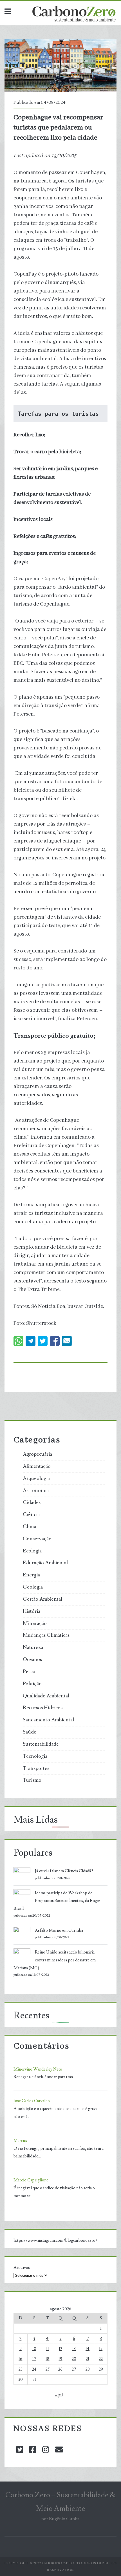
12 (60, 2349)
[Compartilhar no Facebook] (55, 1341)
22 (101, 2359)
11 (48, 2349)
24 (34, 2369)
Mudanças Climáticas (46, 1635)
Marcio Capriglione (31, 2180)
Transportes (36, 1768)
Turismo (32, 1780)
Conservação (37, 1539)
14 (88, 2349)
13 (74, 2349)
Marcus (20, 2141)
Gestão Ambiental (42, 1599)
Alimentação (37, 1466)
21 (88, 2359)
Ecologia (32, 1551)
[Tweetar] (43, 1341)
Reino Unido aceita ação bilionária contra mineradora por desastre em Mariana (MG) (55, 1960)
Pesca (29, 1672)
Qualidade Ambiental (46, 1696)
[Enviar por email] (67, 1341)
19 (60, 2359)
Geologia (33, 1587)
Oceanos (32, 1660)
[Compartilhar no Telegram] (31, 1341)
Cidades (32, 1503)
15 (101, 2349)
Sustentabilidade (41, 1744)
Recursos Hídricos (43, 1708)
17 (34, 2359)
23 (21, 2369)
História (32, 1611)
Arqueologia (36, 1479)
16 (20, 2359)
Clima (29, 1527)
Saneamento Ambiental (48, 1720)
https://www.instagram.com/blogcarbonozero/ (55, 2240)
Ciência (31, 1515)
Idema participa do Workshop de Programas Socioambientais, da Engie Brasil (57, 1901)
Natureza (33, 1647)
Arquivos (22, 2268)
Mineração (35, 1624)
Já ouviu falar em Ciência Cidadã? (64, 1871)
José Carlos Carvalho (32, 2101)
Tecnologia (35, 1756)
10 (34, 2349)
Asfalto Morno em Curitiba (59, 1931)
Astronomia (36, 1491)
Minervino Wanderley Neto (38, 2069)
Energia (31, 1575)
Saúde (30, 1732)
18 (47, 2359)
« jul (59, 2395)
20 (74, 2359)
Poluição (32, 1684)
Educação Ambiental (45, 1563)
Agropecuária (37, 1454)
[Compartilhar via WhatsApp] (18, 1341)
